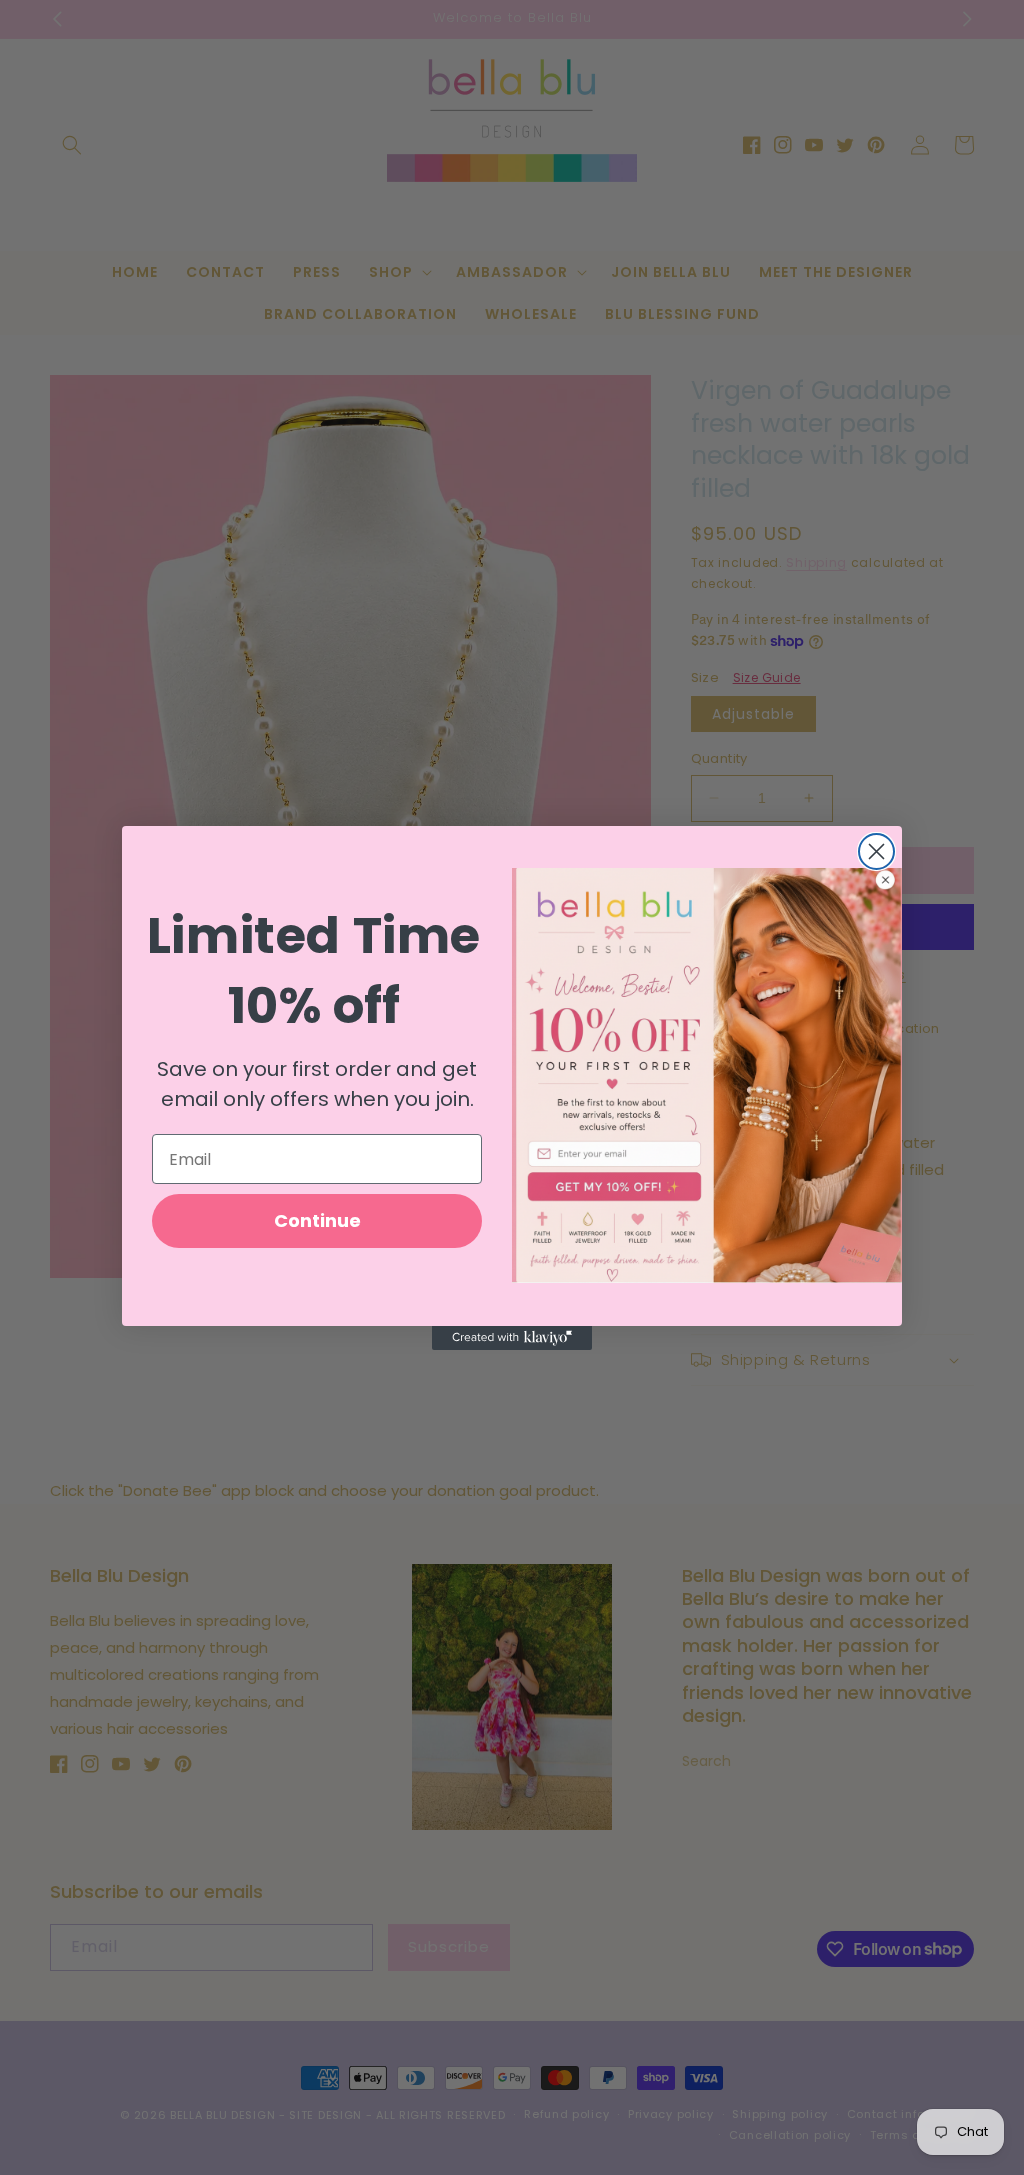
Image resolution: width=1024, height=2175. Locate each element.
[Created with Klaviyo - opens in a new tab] (512, 1338)
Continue (317, 1220)
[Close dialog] (876, 851)
